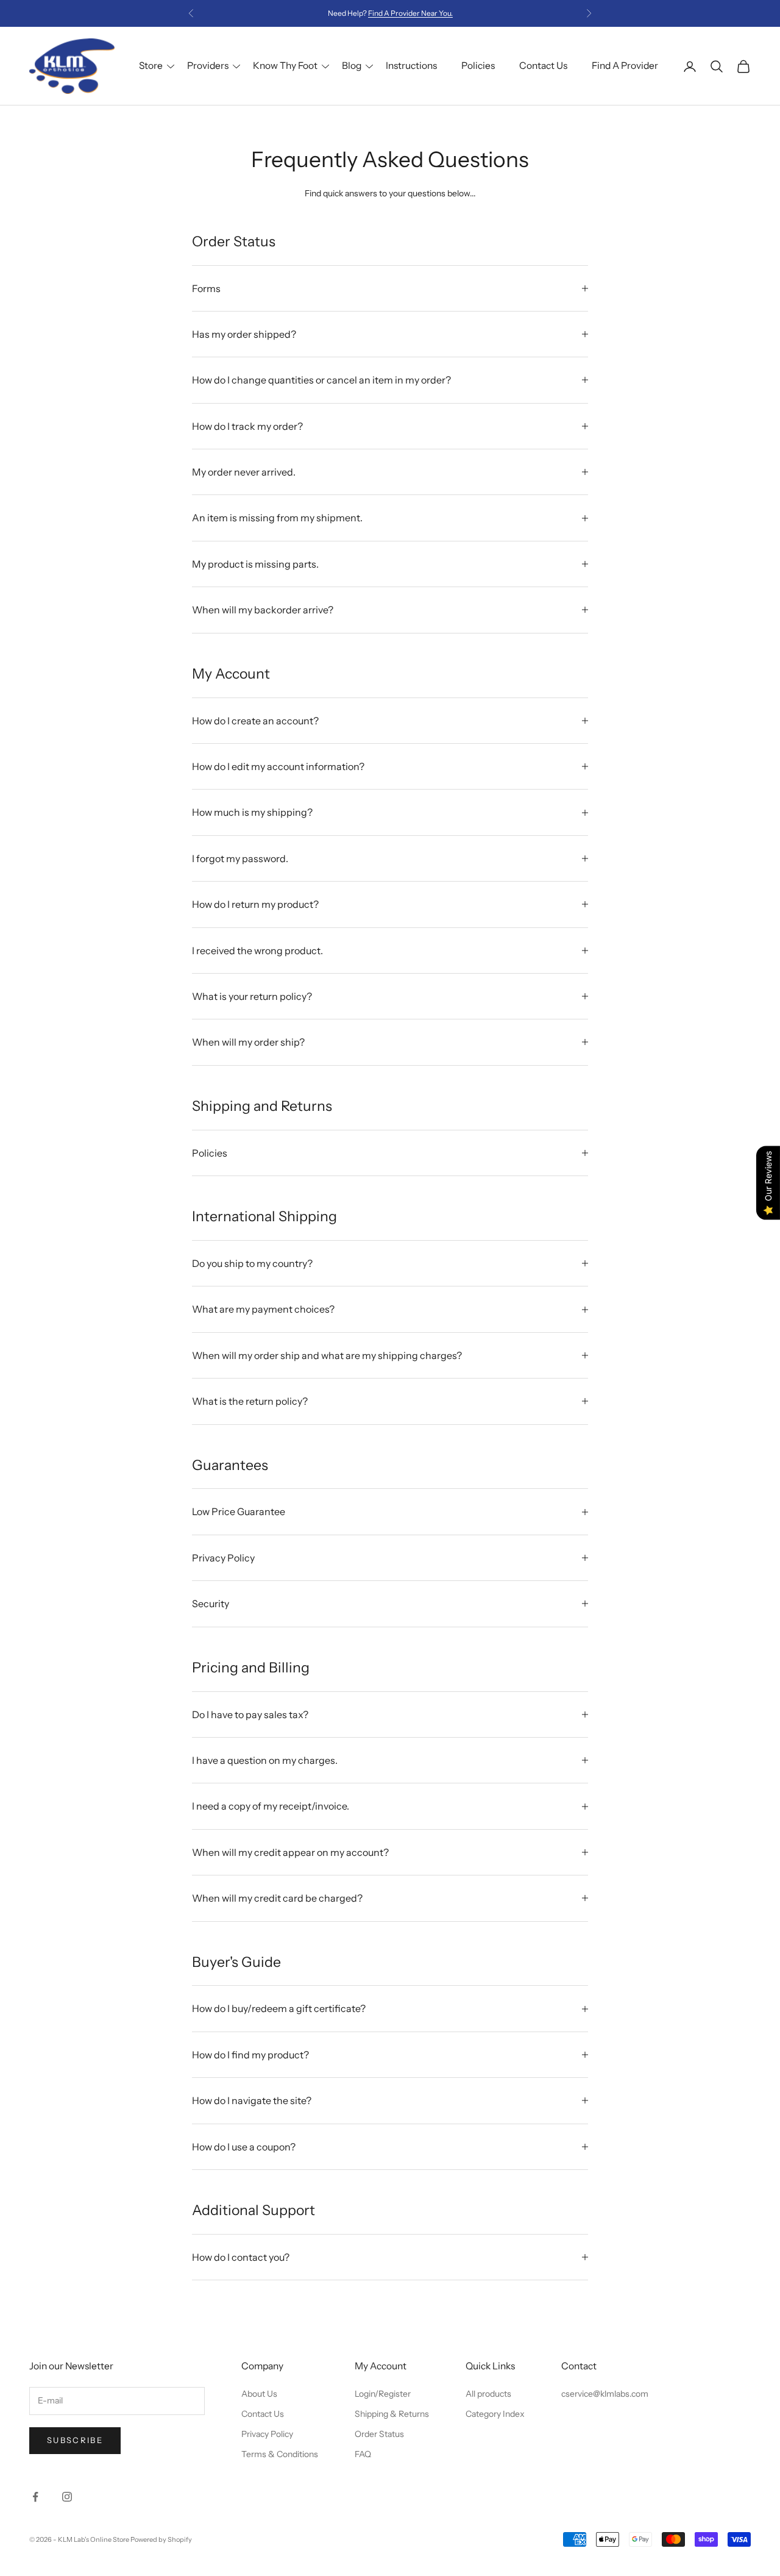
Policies (478, 66)
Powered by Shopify (161, 2539)
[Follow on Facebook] (35, 2497)
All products (488, 2394)
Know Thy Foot (285, 66)
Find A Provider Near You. (410, 13)
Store (151, 66)
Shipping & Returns (392, 2414)
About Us (259, 2394)
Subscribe (75, 2440)
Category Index (495, 2414)
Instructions (411, 66)
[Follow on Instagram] (67, 2497)
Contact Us (543, 66)
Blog (352, 66)
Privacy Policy (267, 2434)
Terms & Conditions (280, 2454)
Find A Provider (625, 66)
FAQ (363, 2454)
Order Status (379, 2434)
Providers (208, 66)
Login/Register (383, 2394)
